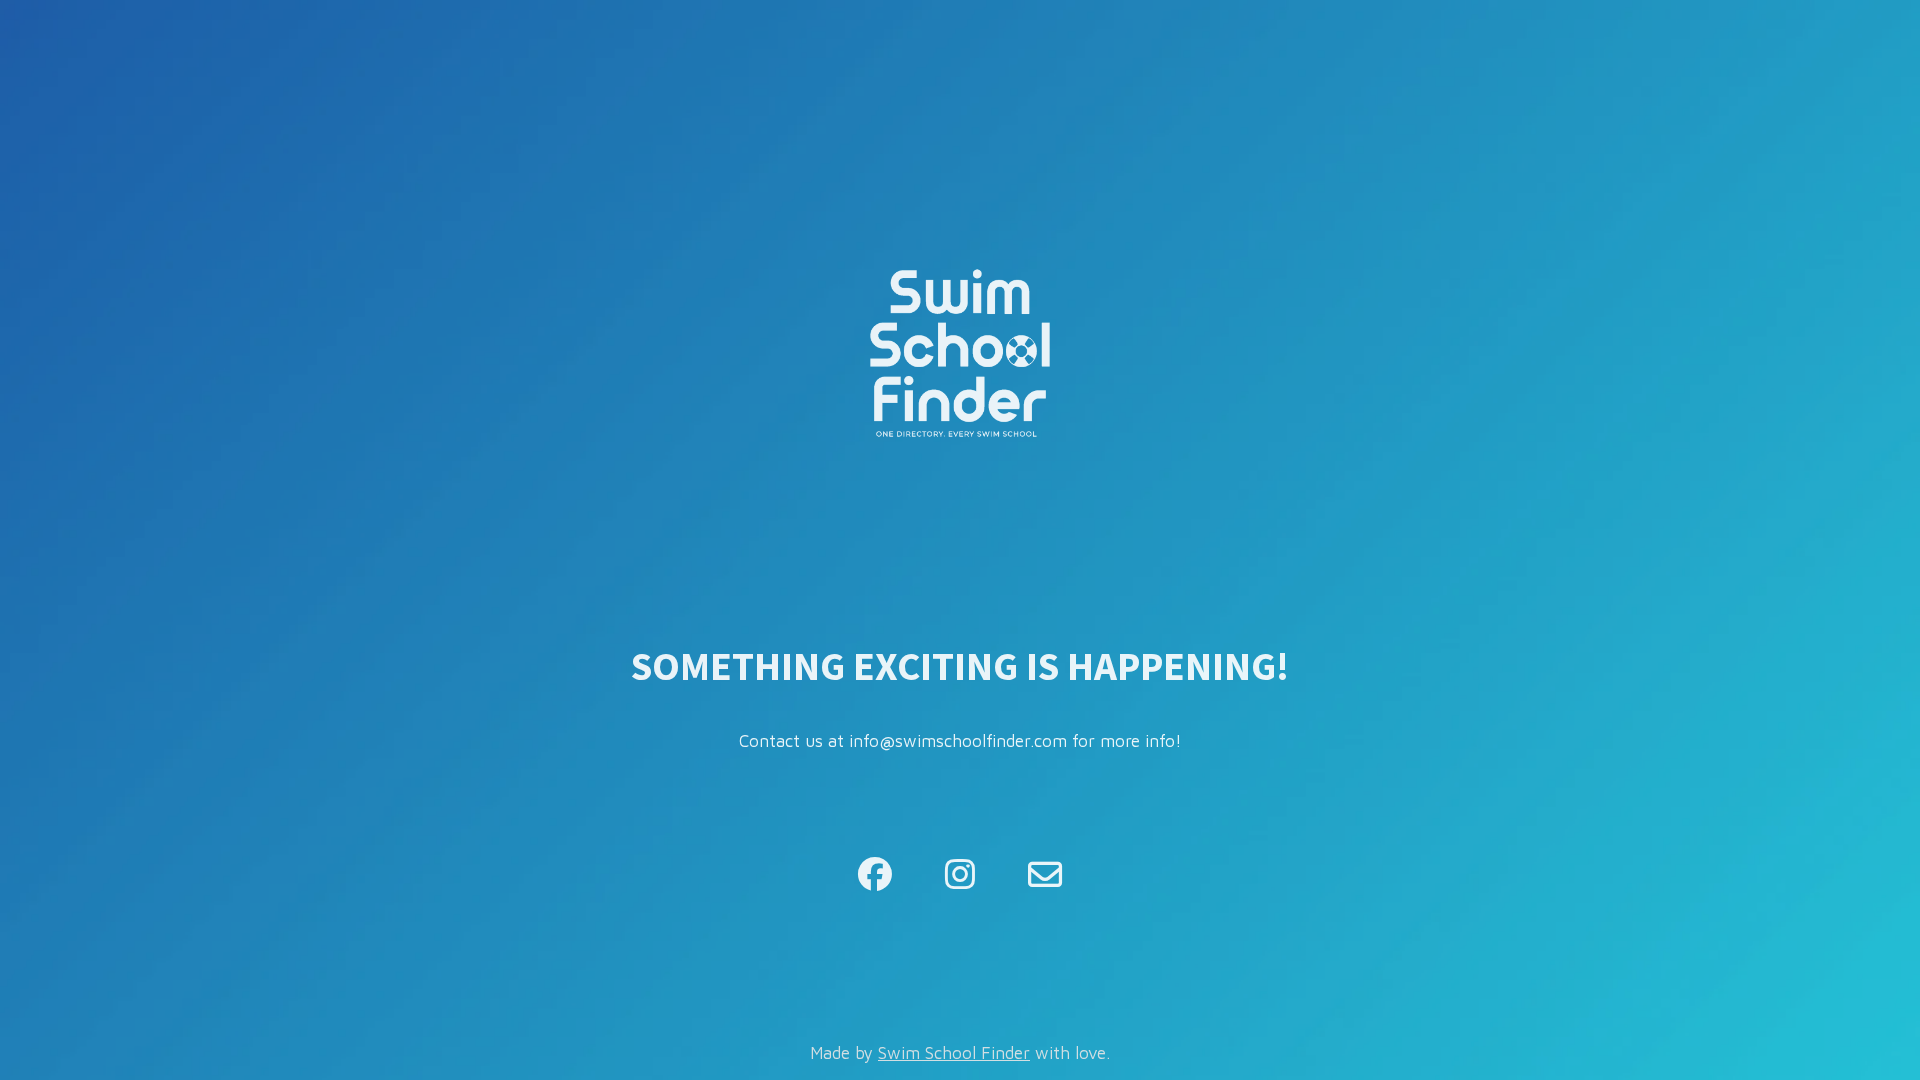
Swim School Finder (954, 1053)
